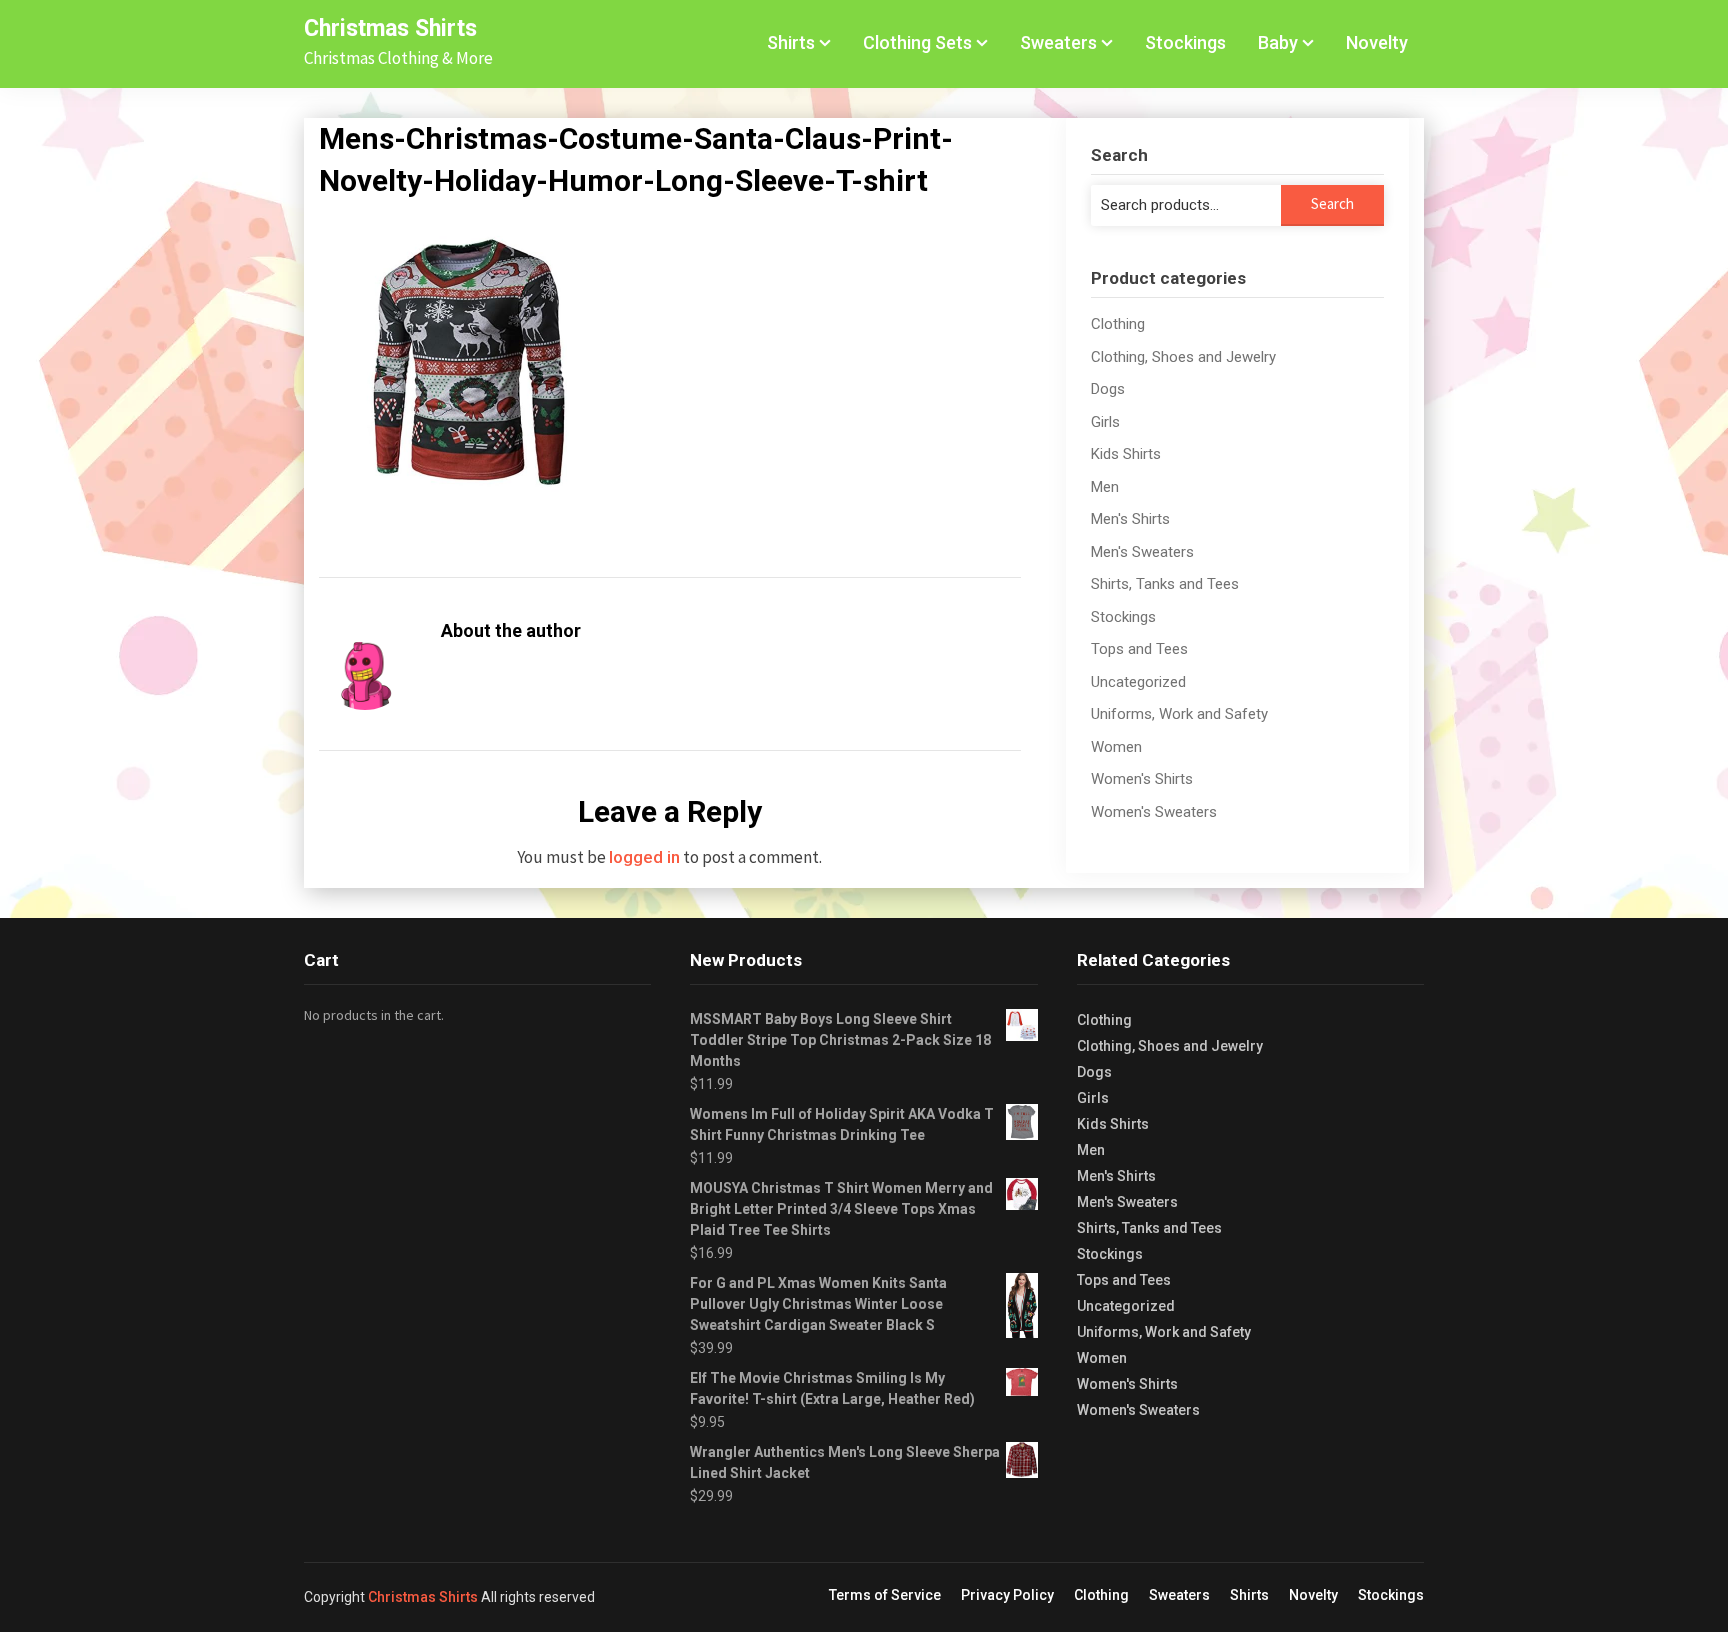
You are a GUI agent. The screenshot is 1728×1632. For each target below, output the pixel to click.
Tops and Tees (1139, 649)
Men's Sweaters (1142, 552)
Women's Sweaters (1154, 812)
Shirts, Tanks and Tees (1165, 584)
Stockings (1185, 42)
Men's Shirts (1130, 519)
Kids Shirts (1126, 454)
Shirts (791, 42)
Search (1332, 203)
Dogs (1108, 389)
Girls (1105, 422)
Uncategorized (1138, 682)
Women (1116, 747)
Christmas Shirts (390, 28)
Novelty (1377, 42)
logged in (644, 857)
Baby (1278, 42)
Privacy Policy (1007, 1595)
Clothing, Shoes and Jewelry (1183, 357)
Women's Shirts (1142, 779)
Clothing (1118, 324)
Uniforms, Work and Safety (1179, 714)
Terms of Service (885, 1595)
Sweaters (1058, 42)
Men (1105, 487)
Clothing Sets (917, 42)
